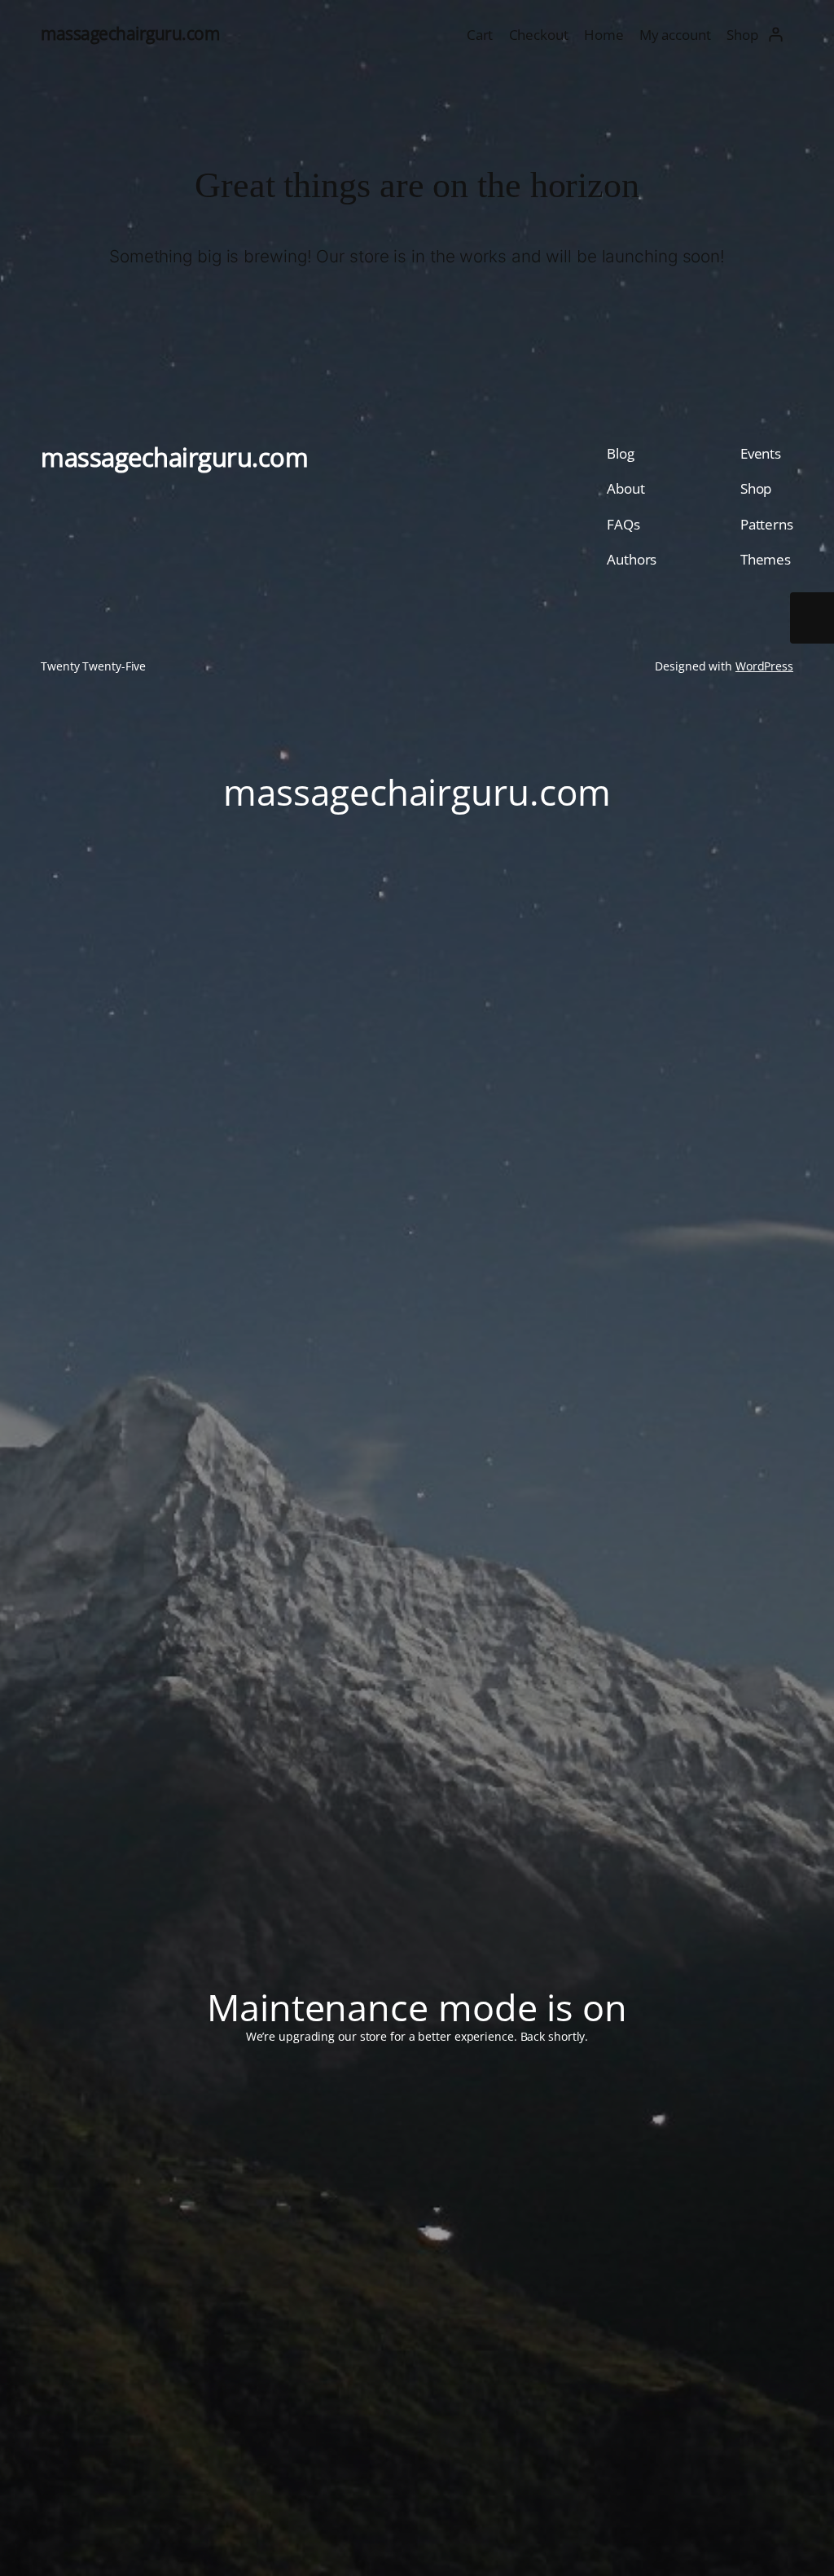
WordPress (764, 666)
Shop (742, 34)
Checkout (539, 34)
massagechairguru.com (130, 33)
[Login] (776, 34)
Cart (480, 34)
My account (675, 34)
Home (604, 34)
